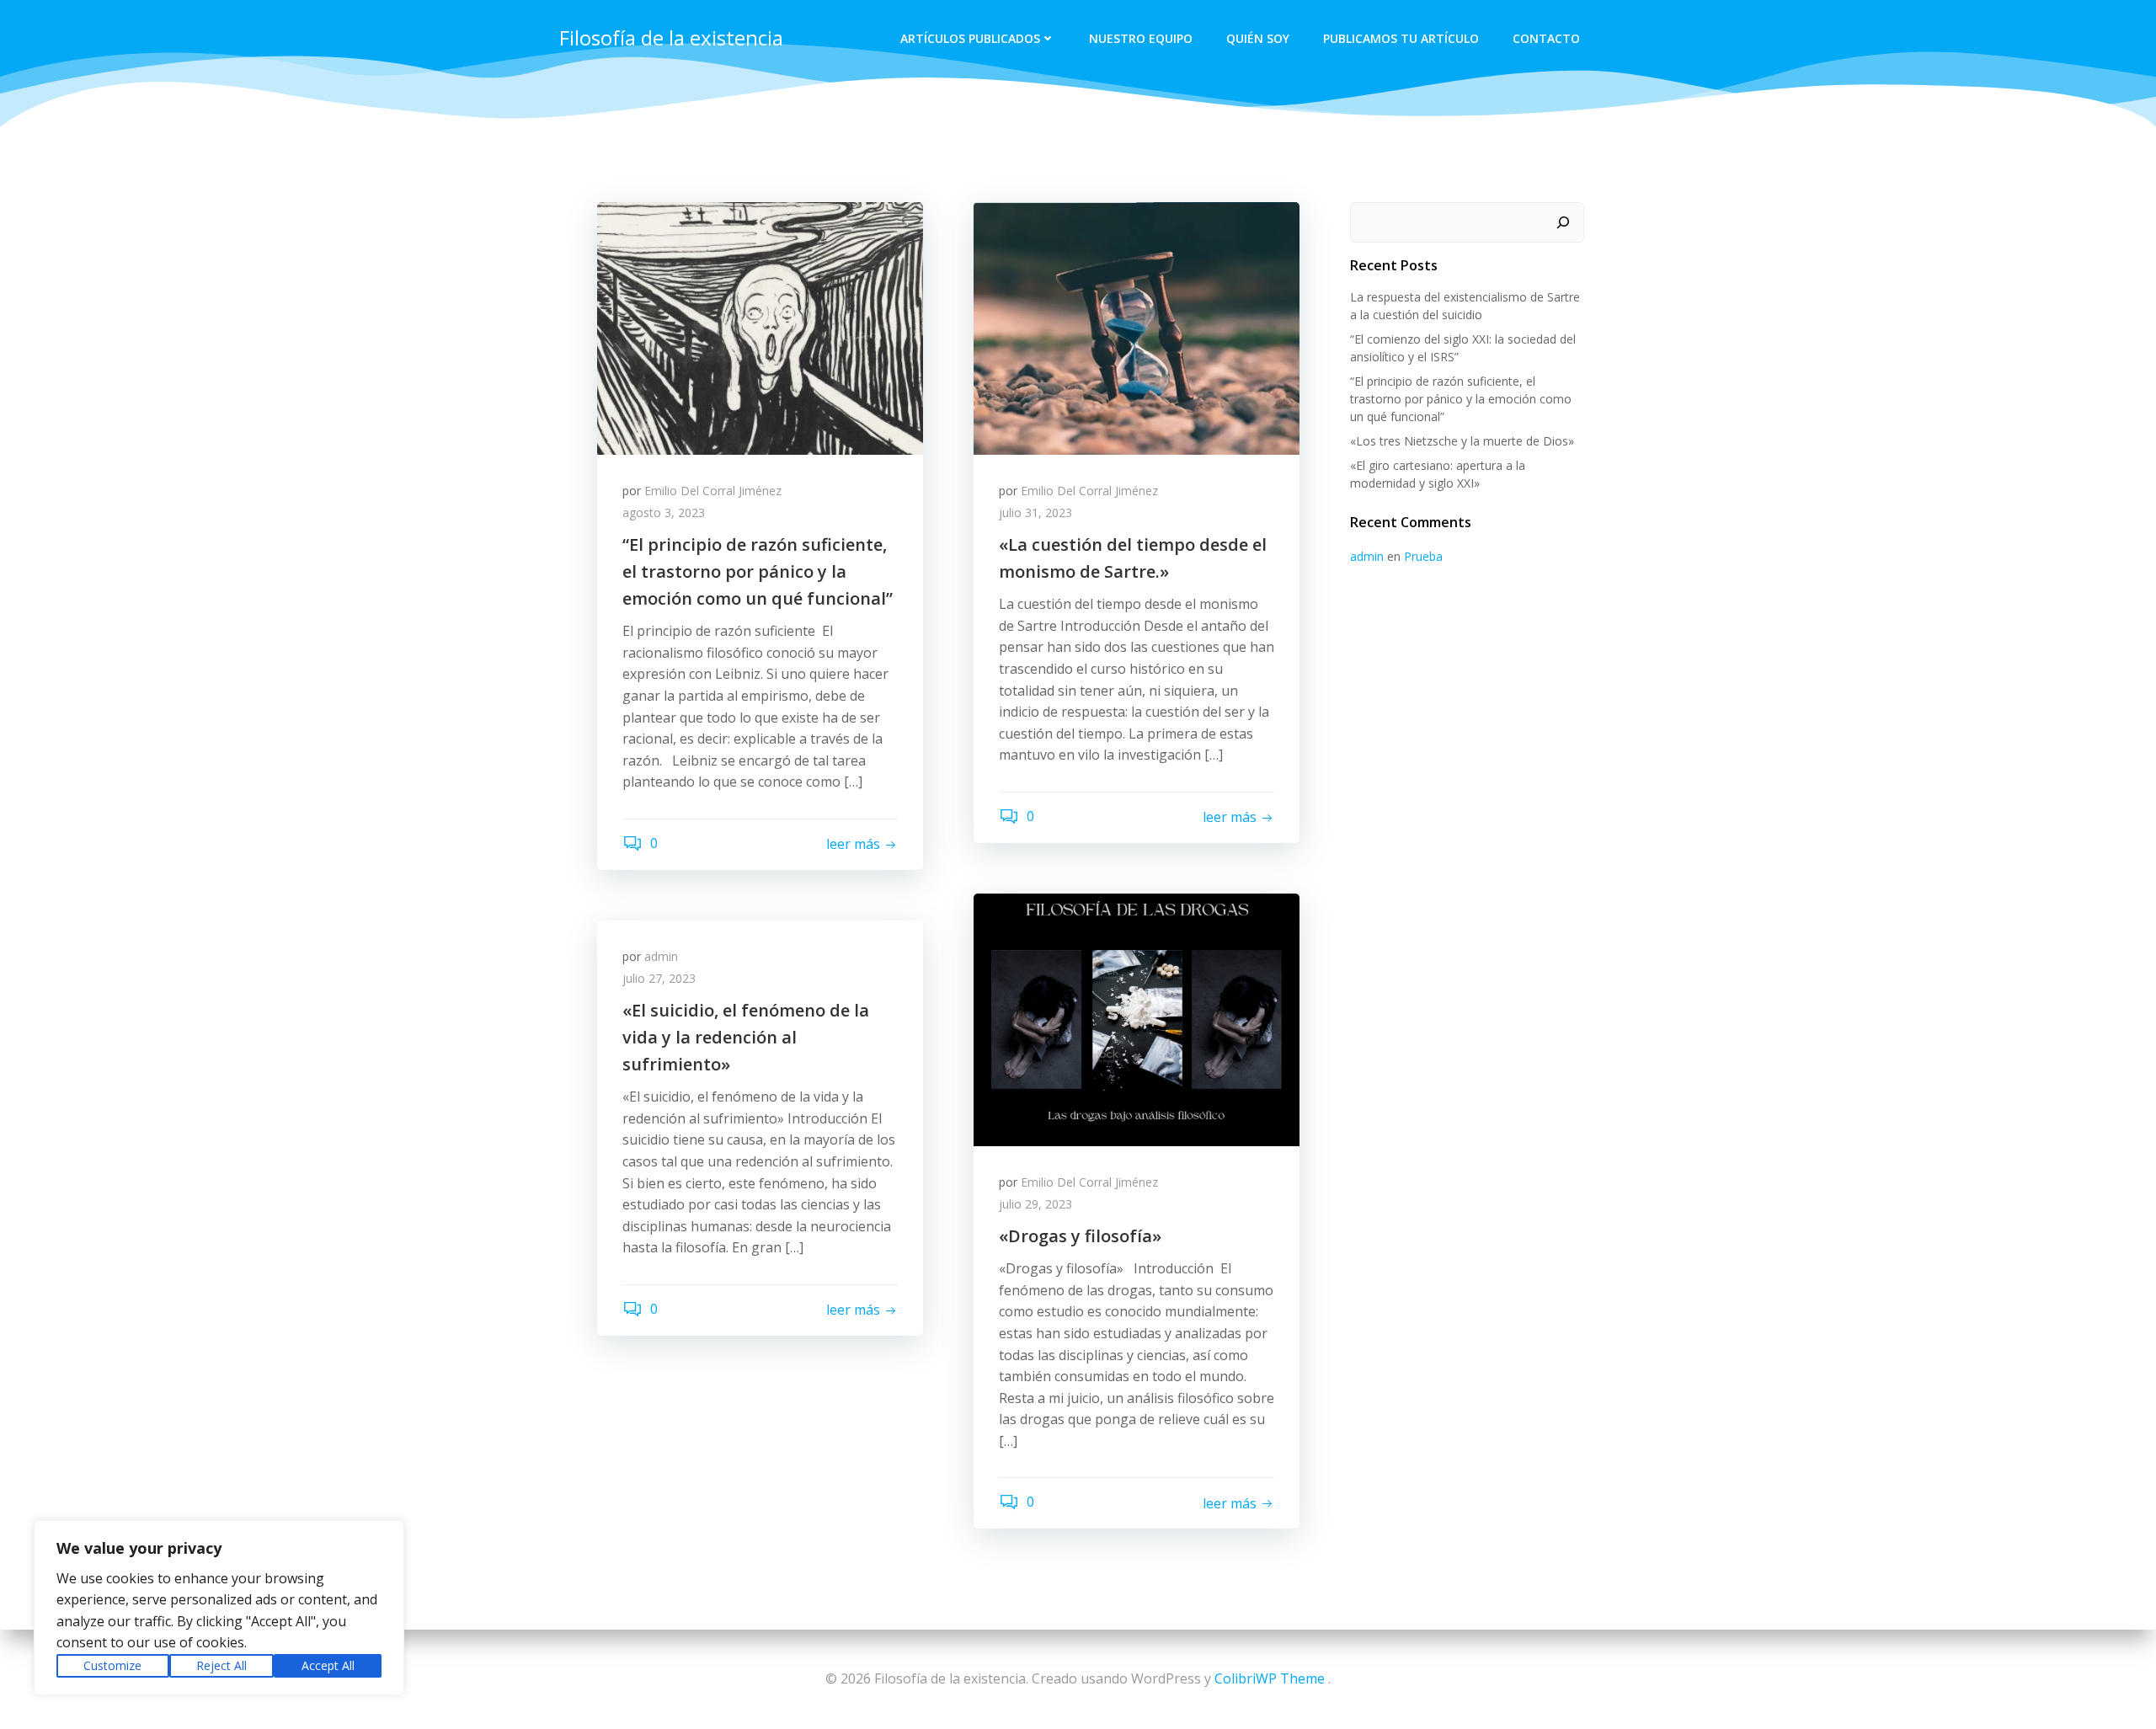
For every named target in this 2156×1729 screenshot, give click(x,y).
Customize (112, 1665)
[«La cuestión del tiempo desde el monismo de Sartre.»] (1137, 327)
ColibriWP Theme (1270, 1678)
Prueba (1423, 556)
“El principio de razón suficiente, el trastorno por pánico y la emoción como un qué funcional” (1461, 399)
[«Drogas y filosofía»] (1137, 1018)
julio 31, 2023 (1035, 512)
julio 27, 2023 (659, 978)
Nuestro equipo (1141, 38)
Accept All (328, 1665)
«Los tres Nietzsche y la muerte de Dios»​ (1462, 441)
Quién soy (1258, 38)
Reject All (221, 1665)
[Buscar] (1563, 222)
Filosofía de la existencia (671, 37)
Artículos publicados (970, 38)
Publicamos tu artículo (1401, 38)
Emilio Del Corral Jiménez (713, 491)
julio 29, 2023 (1035, 1204)
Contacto (1546, 38)
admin (661, 956)
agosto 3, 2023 (664, 512)
